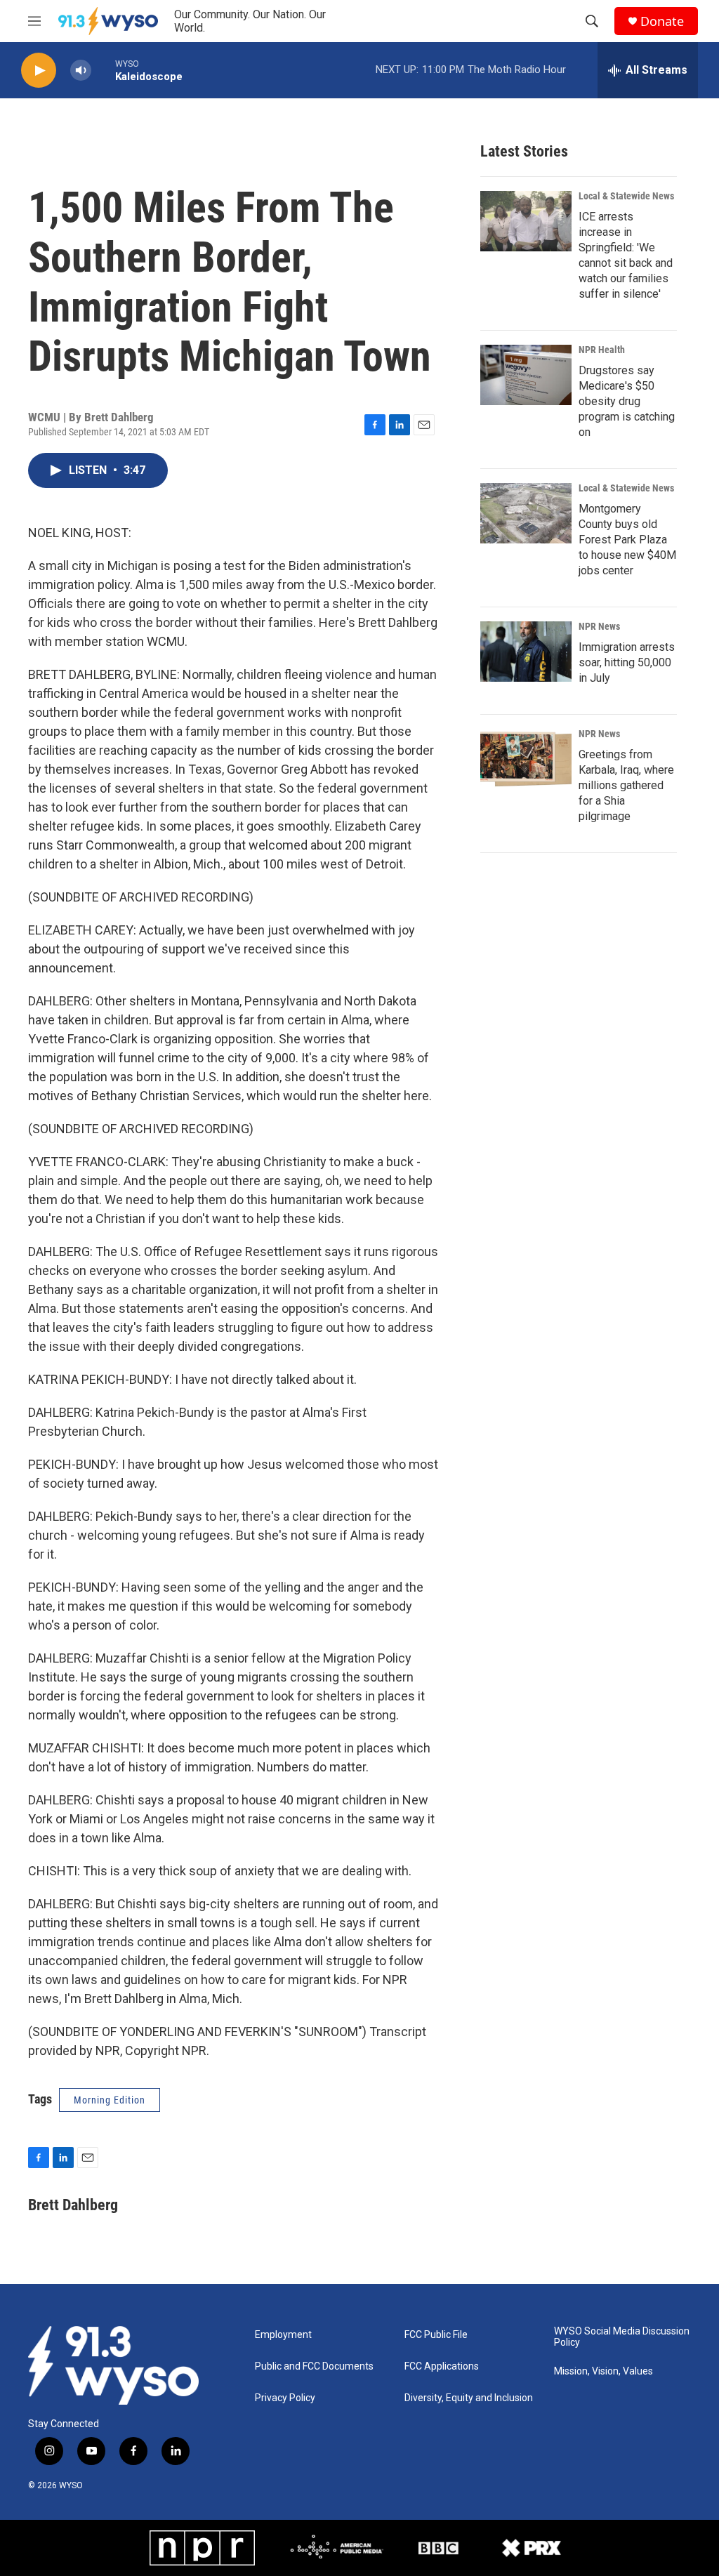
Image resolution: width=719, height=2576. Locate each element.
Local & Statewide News (626, 196)
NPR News (599, 626)
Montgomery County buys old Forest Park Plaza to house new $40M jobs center (627, 540)
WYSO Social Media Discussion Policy (622, 2337)
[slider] (103, 70)
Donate (662, 21)
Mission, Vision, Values (603, 2371)
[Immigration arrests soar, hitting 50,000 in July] (526, 652)
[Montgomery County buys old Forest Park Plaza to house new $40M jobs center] (526, 513)
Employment (283, 2335)
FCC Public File (436, 2335)
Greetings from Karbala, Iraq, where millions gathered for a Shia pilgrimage (626, 785)
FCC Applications (442, 2366)
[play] (39, 71)
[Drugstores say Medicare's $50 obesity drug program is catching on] (526, 375)
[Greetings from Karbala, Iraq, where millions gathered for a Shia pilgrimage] (526, 759)
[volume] (81, 71)
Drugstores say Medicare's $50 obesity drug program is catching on (627, 401)
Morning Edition (110, 2100)
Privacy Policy (285, 2398)
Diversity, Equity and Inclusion (469, 2398)
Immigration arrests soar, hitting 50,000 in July (627, 662)
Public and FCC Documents (314, 2366)
